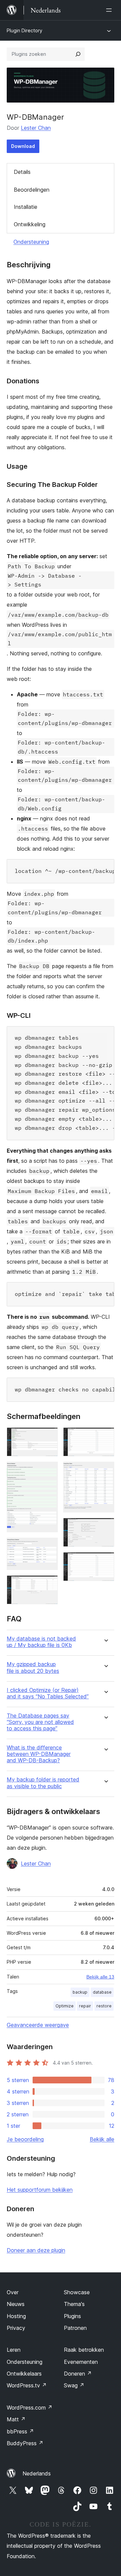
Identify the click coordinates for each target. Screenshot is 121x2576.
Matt (16, 2419)
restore (104, 2006)
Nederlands (37, 2473)
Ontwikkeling (30, 224)
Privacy (16, 2328)
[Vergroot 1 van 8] (49, 1436)
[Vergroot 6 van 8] (105, 1471)
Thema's (74, 2304)
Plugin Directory (25, 30)
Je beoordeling (25, 2139)
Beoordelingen (32, 190)
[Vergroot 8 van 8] (105, 1561)
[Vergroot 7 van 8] (105, 1527)
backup (80, 1992)
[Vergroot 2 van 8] (49, 1471)
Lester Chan (36, 128)
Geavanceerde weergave (38, 2025)
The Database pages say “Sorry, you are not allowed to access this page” (40, 1722)
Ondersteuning (31, 242)
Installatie (26, 207)
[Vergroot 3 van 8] (49, 1547)
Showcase (77, 2292)
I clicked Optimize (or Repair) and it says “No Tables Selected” (48, 1693)
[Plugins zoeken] (78, 54)
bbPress (20, 2431)
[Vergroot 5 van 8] (105, 1436)
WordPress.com (30, 2408)
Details (22, 172)
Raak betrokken (84, 2350)
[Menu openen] (110, 10)
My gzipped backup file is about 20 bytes (33, 1667)
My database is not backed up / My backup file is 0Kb (41, 1642)
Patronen (75, 2328)
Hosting (16, 2316)
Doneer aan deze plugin (36, 2250)
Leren (14, 2350)
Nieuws (16, 2304)
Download (23, 146)
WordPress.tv (27, 2385)
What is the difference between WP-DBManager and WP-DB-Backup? (39, 1754)
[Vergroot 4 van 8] (49, 1584)
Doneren (78, 2374)
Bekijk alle (102, 2139)
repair (85, 2006)
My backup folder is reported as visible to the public (43, 1783)
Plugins (72, 2316)
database (102, 1992)
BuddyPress (25, 2443)
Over (13, 2292)
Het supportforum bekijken (40, 2190)
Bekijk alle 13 (100, 1977)
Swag (74, 2385)
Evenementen (81, 2362)
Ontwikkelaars (24, 2374)
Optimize (65, 2006)
